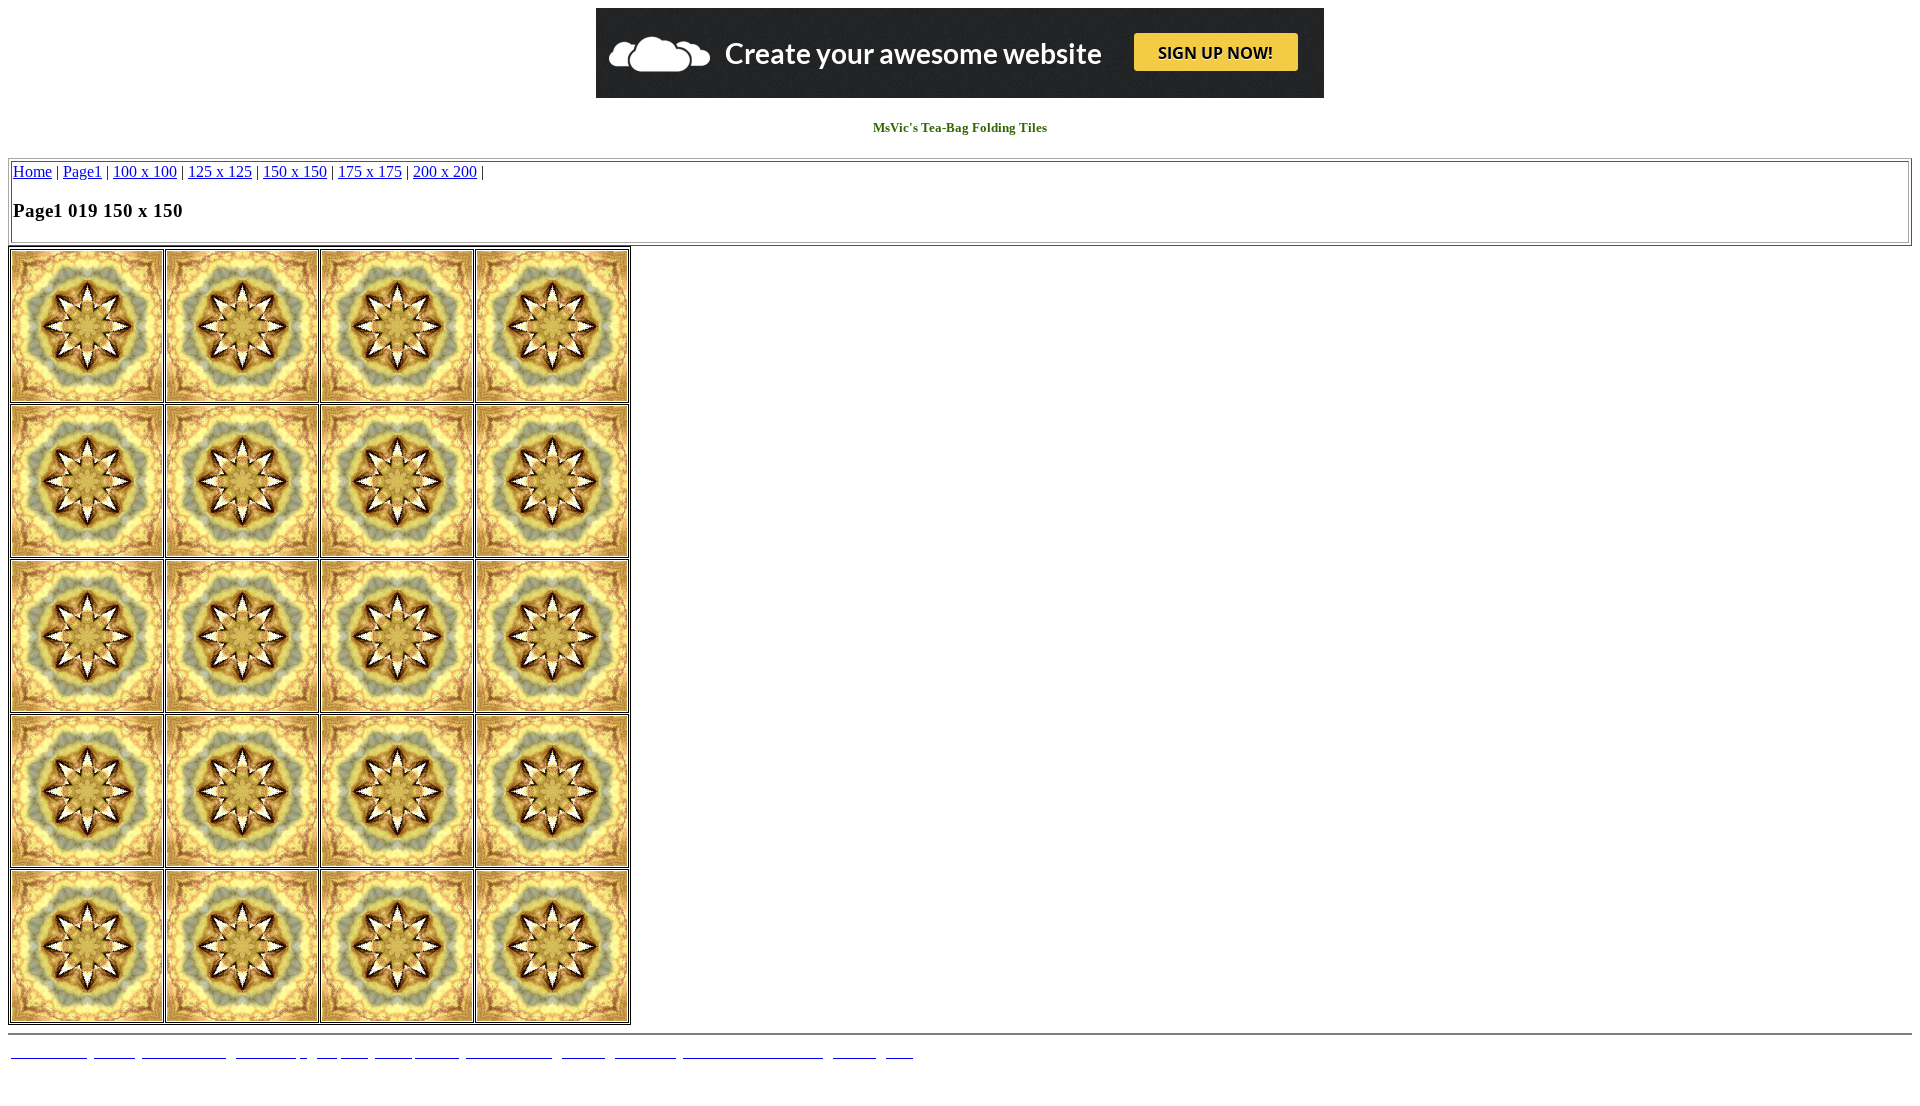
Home (32, 171)
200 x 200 (445, 171)
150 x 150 (295, 171)
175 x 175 (370, 171)
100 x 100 (145, 171)
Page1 (82, 171)
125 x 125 (220, 171)
